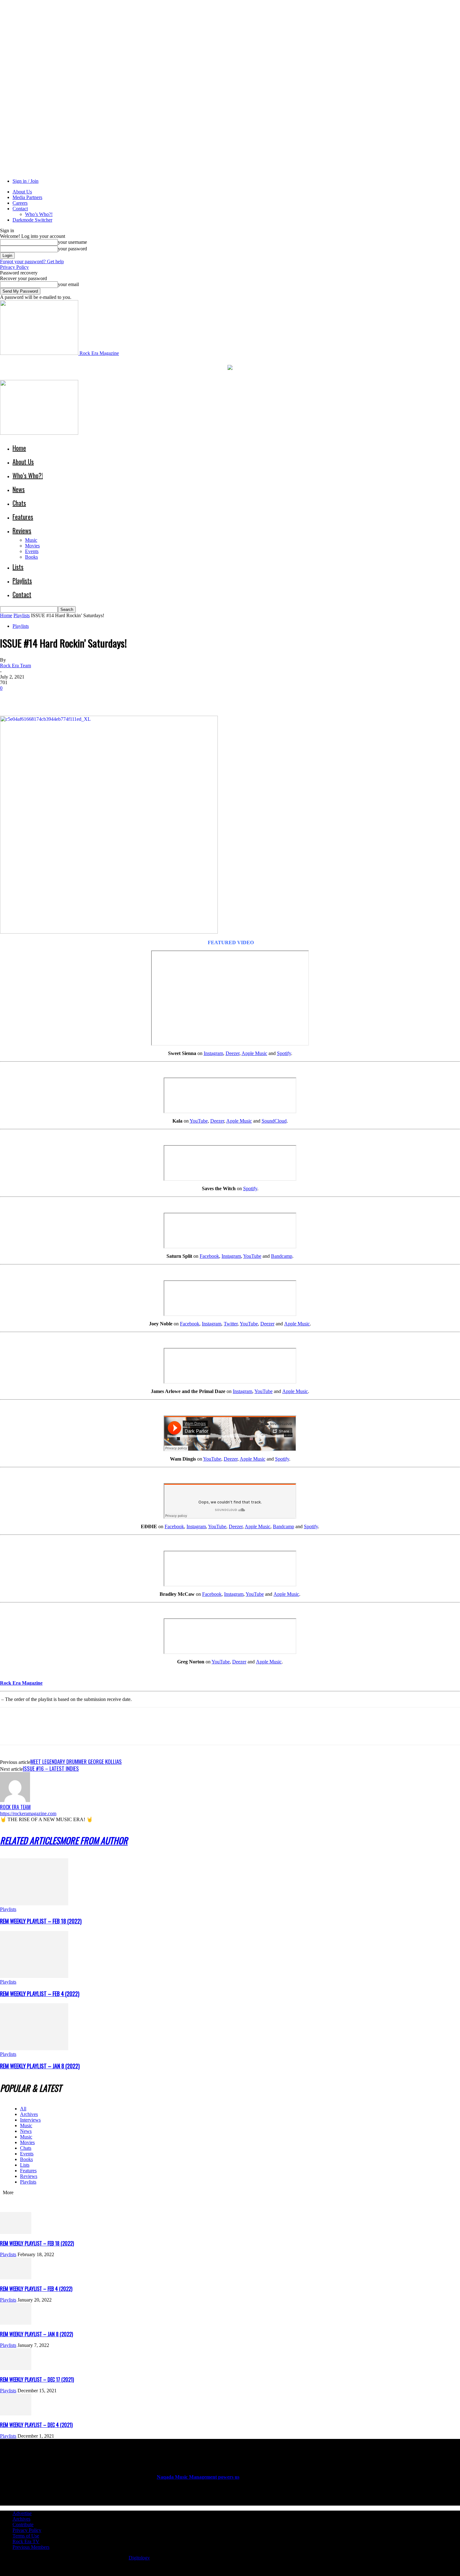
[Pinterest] (55, 698)
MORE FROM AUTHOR (94, 1840)
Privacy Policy (14, 267)
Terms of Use (26, 2536)
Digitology (139, 2558)
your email (68, 284)
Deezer (233, 1053)
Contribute (23, 2525)
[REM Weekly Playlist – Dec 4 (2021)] (16, 2414)
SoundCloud (274, 1121)
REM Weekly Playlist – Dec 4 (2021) (36, 2425)
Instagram (213, 1053)
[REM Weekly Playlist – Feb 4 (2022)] (34, 1976)
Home (19, 448)
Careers (20, 203)
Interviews (30, 2120)
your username (72, 242)
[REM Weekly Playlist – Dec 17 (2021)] (16, 2368)
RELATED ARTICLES (30, 1840)
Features (23, 517)
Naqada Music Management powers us (198, 2477)
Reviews (22, 530)
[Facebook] (10, 698)
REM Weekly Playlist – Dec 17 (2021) (37, 2379)
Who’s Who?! (39, 214)
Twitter (231, 1324)
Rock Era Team (15, 666)
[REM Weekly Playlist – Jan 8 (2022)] (34, 2049)
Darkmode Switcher (32, 220)
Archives (29, 2114)
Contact (20, 209)
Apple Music (254, 1053)
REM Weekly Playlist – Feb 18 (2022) (41, 1921)
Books (31, 557)
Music (31, 540)
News (19, 489)
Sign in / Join (26, 181)
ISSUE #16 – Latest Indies (51, 1768)
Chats (19, 503)
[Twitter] (33, 698)
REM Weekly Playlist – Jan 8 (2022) (40, 2066)
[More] (101, 698)
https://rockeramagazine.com (28, 1813)
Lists (18, 567)
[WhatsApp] (78, 698)
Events (32, 551)
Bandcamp (282, 1256)
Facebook (209, 1256)
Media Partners (27, 197)
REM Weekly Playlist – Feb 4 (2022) (40, 1994)
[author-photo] (15, 1800)
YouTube (199, 1121)
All (23, 2109)
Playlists (22, 581)
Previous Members (31, 2547)
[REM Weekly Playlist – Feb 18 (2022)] (34, 1904)
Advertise (22, 2513)
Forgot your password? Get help (32, 261)
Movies (32, 546)
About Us (22, 192)
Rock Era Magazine (21, 1683)
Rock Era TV (26, 2541)
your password (72, 249)
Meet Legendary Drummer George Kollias (76, 1762)
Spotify (284, 1053)
